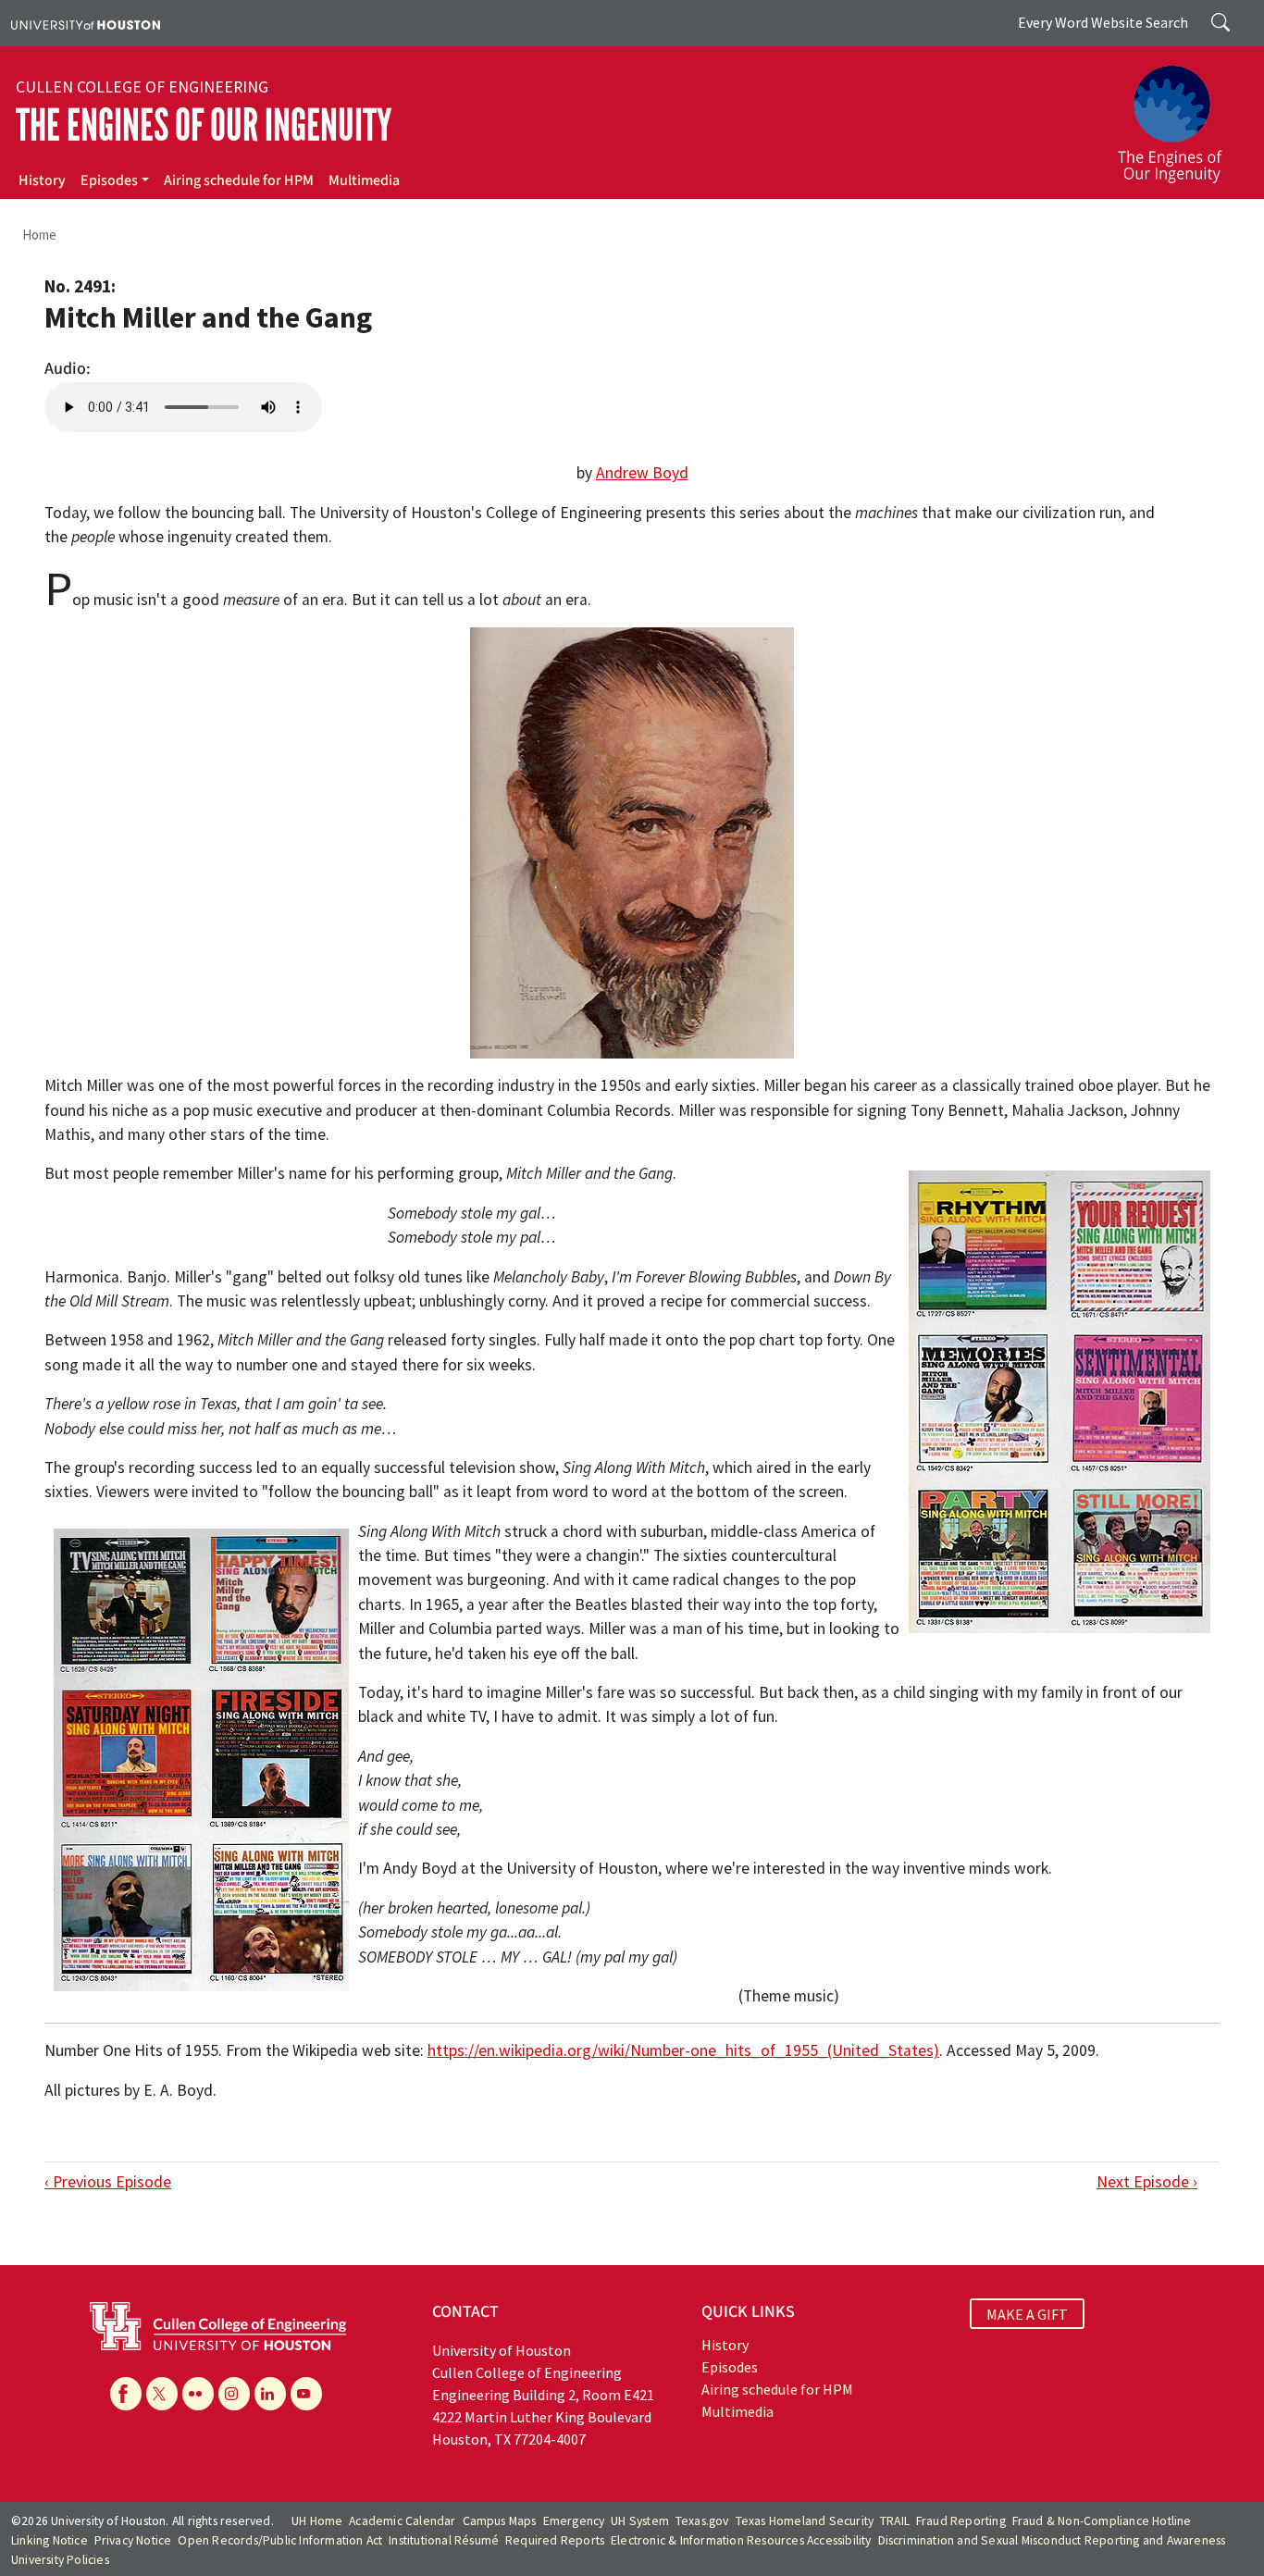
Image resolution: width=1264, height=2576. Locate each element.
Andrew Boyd (642, 473)
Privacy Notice (133, 2540)
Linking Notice (50, 2540)
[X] (162, 2394)
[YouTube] (306, 2394)
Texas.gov (702, 2521)
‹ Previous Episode (108, 2182)
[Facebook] (126, 2394)
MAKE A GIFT (1027, 2314)
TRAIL (895, 2521)
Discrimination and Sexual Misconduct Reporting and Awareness (1052, 2540)
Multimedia (364, 180)
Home (39, 235)
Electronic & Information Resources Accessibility (741, 2540)
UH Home (317, 2521)
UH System (640, 2521)
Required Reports (555, 2540)
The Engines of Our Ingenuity (204, 125)
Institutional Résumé (444, 2540)
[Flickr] (198, 2394)
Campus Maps (500, 2521)
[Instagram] (234, 2394)
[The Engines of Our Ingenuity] (1181, 116)
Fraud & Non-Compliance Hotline (1102, 2521)
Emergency (574, 2521)
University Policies (60, 2560)
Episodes (109, 180)
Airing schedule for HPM (239, 180)
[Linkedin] (270, 2394)
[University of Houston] (86, 23)
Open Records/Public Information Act (280, 2540)
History (42, 180)
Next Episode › (1147, 2182)
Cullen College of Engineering (142, 87)
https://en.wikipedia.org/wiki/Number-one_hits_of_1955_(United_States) (683, 2050)
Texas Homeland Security (805, 2521)
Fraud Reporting (961, 2521)
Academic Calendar (402, 2521)
